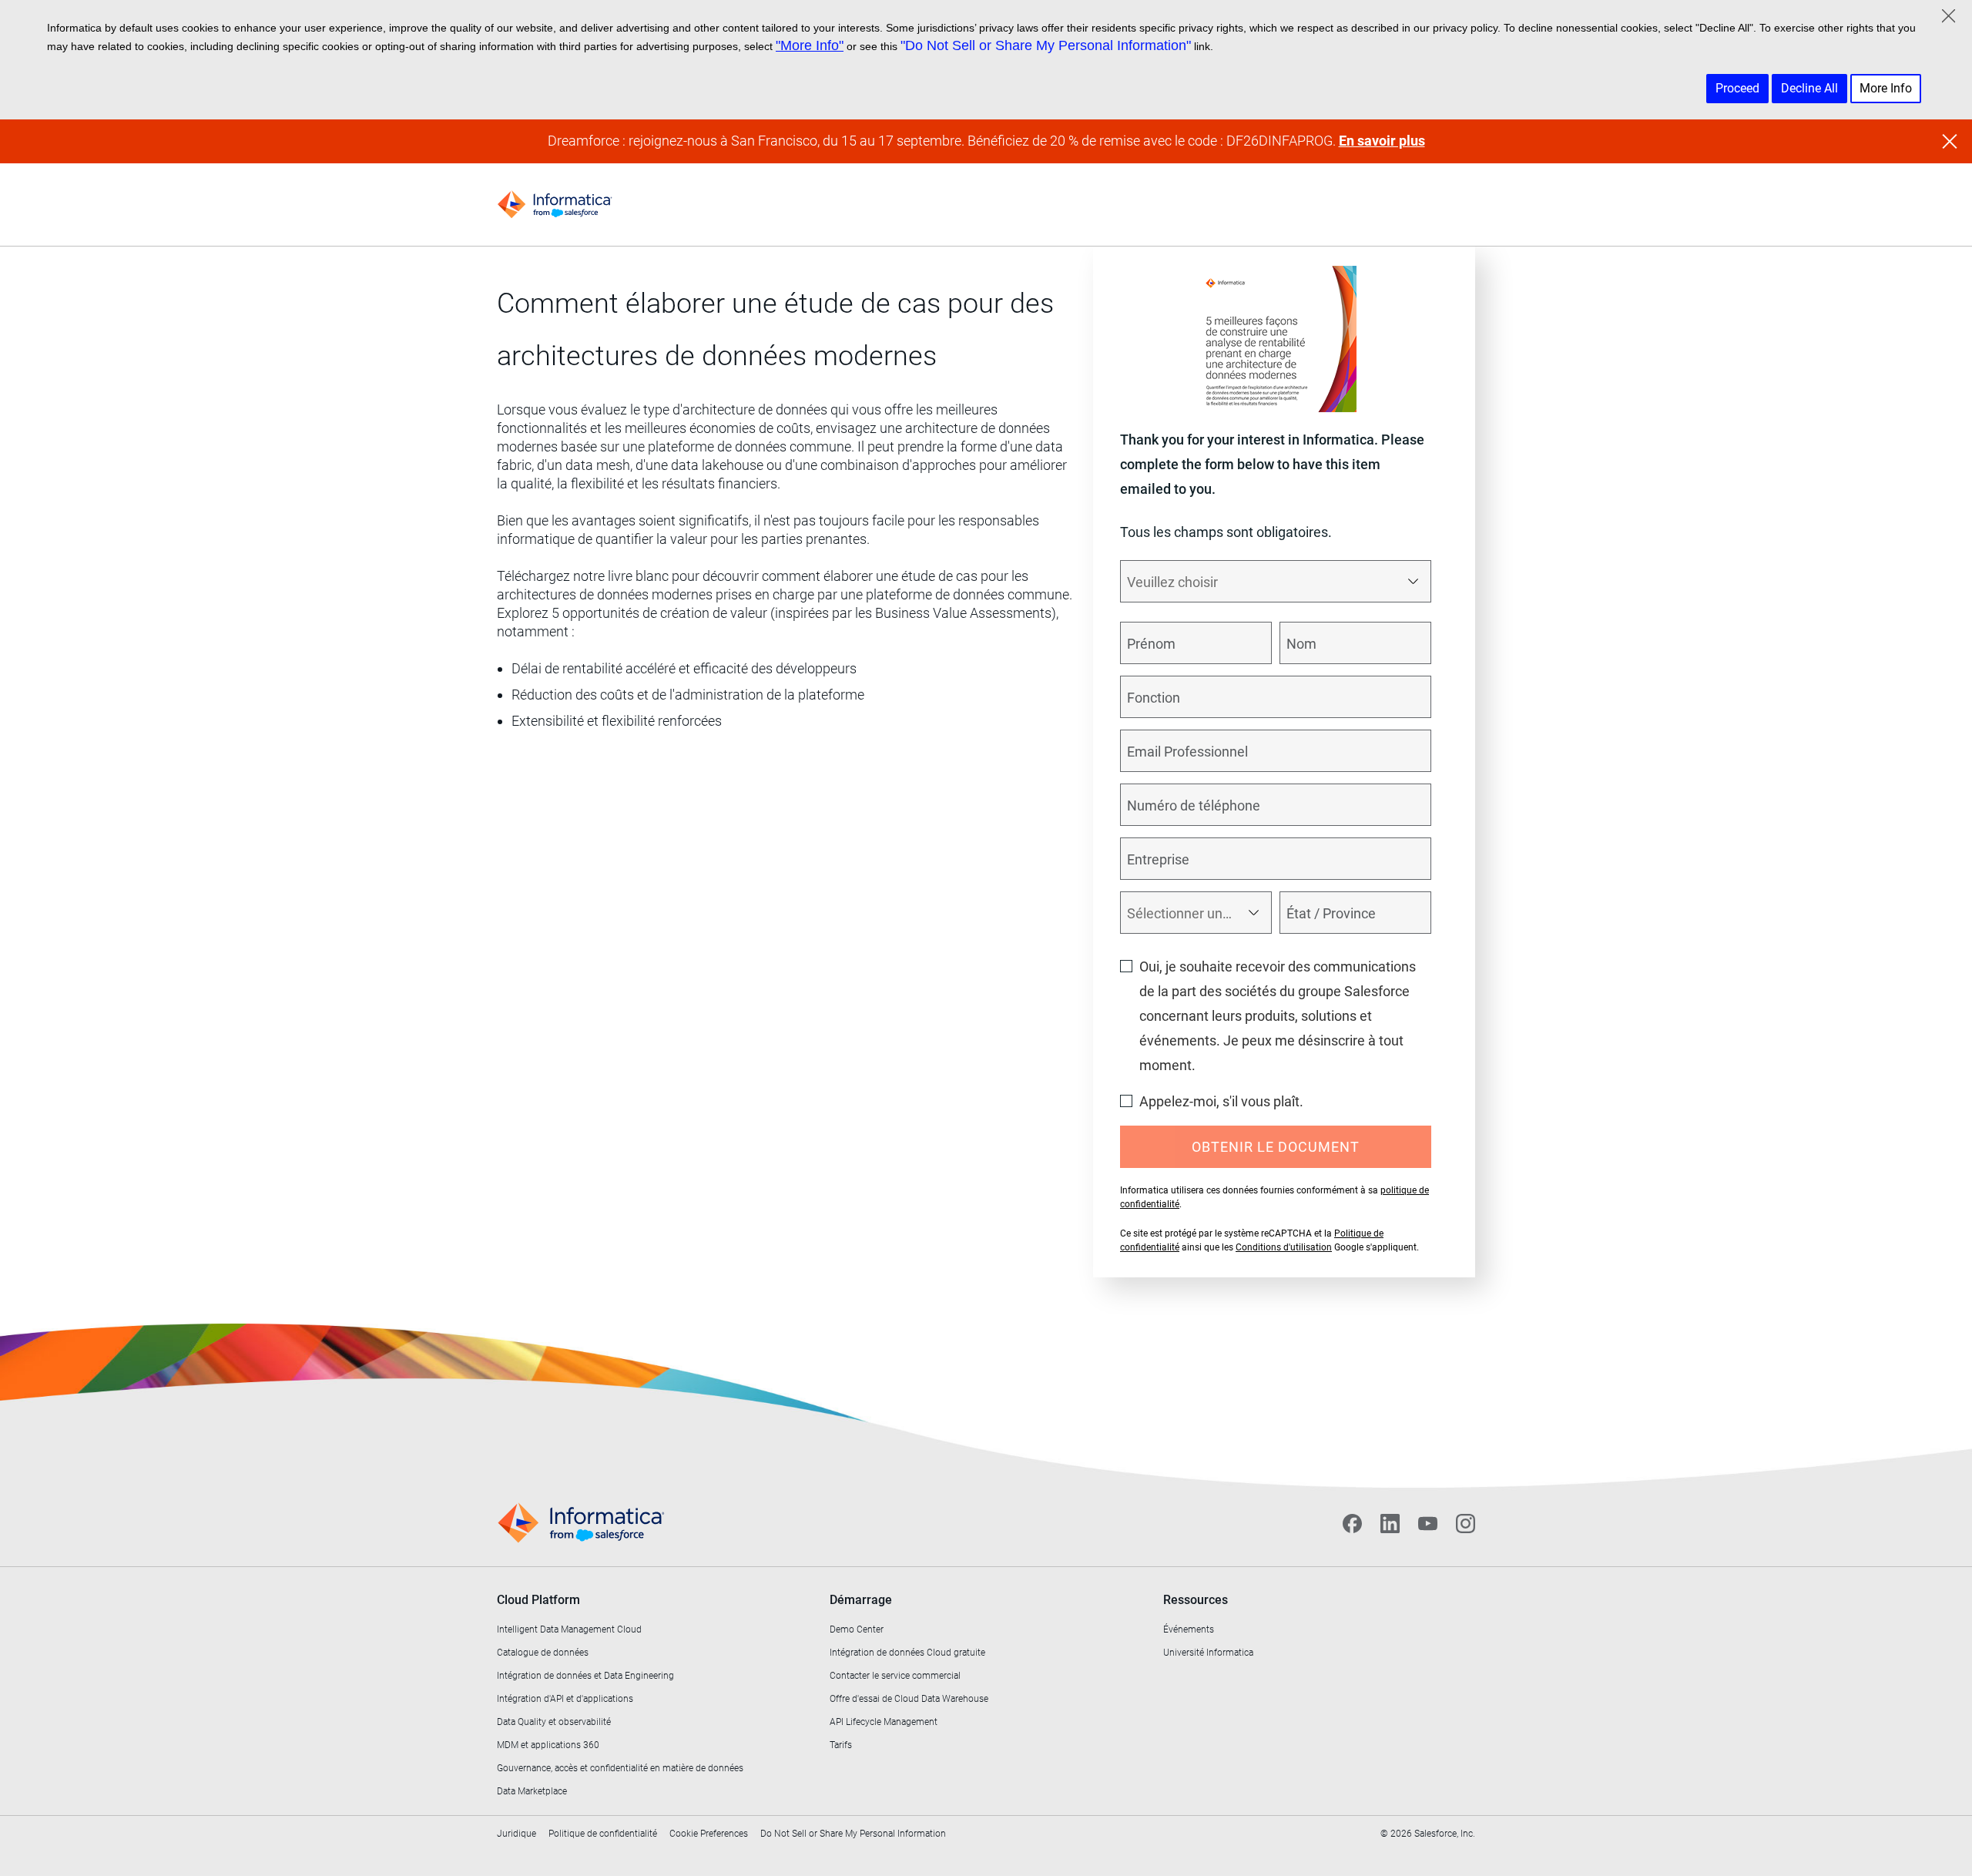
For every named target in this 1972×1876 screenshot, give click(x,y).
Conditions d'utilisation (1284, 1247)
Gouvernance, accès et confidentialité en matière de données (620, 1768)
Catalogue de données (543, 1653)
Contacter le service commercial (895, 1676)
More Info (1886, 88)
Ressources (1196, 1600)
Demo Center (857, 1629)
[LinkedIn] (1390, 1523)
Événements (1189, 1629)
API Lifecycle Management (884, 1722)
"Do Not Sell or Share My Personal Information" (1046, 45)
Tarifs (841, 1745)
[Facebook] (1352, 1523)
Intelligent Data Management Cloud (569, 1629)
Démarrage (861, 1600)
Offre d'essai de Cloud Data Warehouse (909, 1699)
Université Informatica (1208, 1653)
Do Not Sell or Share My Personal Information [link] (853, 1834)
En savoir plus (1382, 141)
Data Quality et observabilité (554, 1722)
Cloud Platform (538, 1600)
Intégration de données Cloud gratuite (907, 1653)
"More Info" (810, 45)
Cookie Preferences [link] (709, 1834)
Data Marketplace (532, 1791)
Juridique (516, 1834)
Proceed (1737, 88)
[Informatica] (555, 205)
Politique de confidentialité (603, 1834)
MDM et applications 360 (548, 1745)
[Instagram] (1466, 1523)
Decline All (1809, 88)
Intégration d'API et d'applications (565, 1699)
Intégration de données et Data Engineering (585, 1676)
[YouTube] (1428, 1523)
